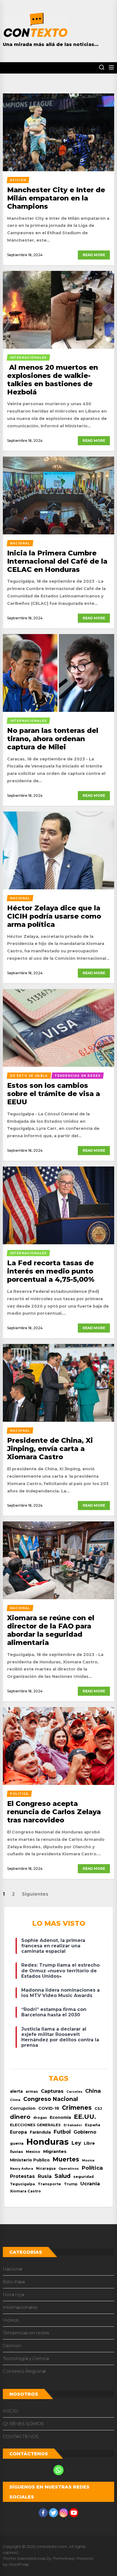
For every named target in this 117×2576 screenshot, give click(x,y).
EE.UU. (85, 2117)
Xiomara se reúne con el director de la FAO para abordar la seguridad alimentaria (51, 1630)
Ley (76, 2143)
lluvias (16, 2151)
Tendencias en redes (26, 2333)
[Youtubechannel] (74, 2513)
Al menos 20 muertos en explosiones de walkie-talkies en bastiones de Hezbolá (53, 379)
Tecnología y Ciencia (26, 2358)
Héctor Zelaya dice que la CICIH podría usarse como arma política (54, 916)
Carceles (74, 2092)
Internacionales (20, 2307)
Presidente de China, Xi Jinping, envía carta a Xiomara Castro (50, 1449)
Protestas (22, 2176)
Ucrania (90, 2184)
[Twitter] (53, 2513)
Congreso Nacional (51, 2099)
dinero (20, 2117)
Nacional (13, 2269)
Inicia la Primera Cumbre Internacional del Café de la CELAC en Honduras (57, 561)
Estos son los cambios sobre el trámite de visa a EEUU (54, 1094)
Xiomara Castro (25, 2191)
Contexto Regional (24, 2371)
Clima (15, 2100)
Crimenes (77, 2108)
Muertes (66, 2159)
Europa (18, 2132)
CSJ (98, 2108)
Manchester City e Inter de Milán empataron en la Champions (56, 198)
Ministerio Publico (30, 2160)
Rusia (45, 2176)
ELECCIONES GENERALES (35, 2125)
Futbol (62, 2132)
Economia (60, 2117)
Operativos (69, 2169)
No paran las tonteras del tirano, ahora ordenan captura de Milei (53, 739)
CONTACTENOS (21, 2436)
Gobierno (85, 2132)
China (93, 2091)
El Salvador (73, 2125)
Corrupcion (23, 2108)
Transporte (49, 2184)
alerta (16, 2091)
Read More (94, 255)
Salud (62, 2176)
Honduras (48, 2142)
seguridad (83, 2177)
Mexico (33, 2151)
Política (92, 2168)
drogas (40, 2118)
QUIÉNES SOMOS (23, 2424)
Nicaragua (46, 2169)
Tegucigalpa (22, 2184)
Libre (89, 2143)
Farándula (40, 2132)
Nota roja (13, 2294)
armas (32, 2091)
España (93, 2125)
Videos (11, 2320)
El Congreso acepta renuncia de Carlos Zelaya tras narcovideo (54, 1812)
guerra (17, 2143)
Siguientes (35, 1894)
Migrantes (55, 2151)
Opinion (12, 2346)
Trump (71, 2184)
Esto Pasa (14, 2282)
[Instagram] (64, 2513)
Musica (88, 2160)
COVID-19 (49, 2108)
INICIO (11, 2411)
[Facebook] (43, 2513)
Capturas (52, 2091)
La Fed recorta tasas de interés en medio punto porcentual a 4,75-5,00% (51, 1271)
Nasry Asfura (22, 2169)
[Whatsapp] (58, 2470)
